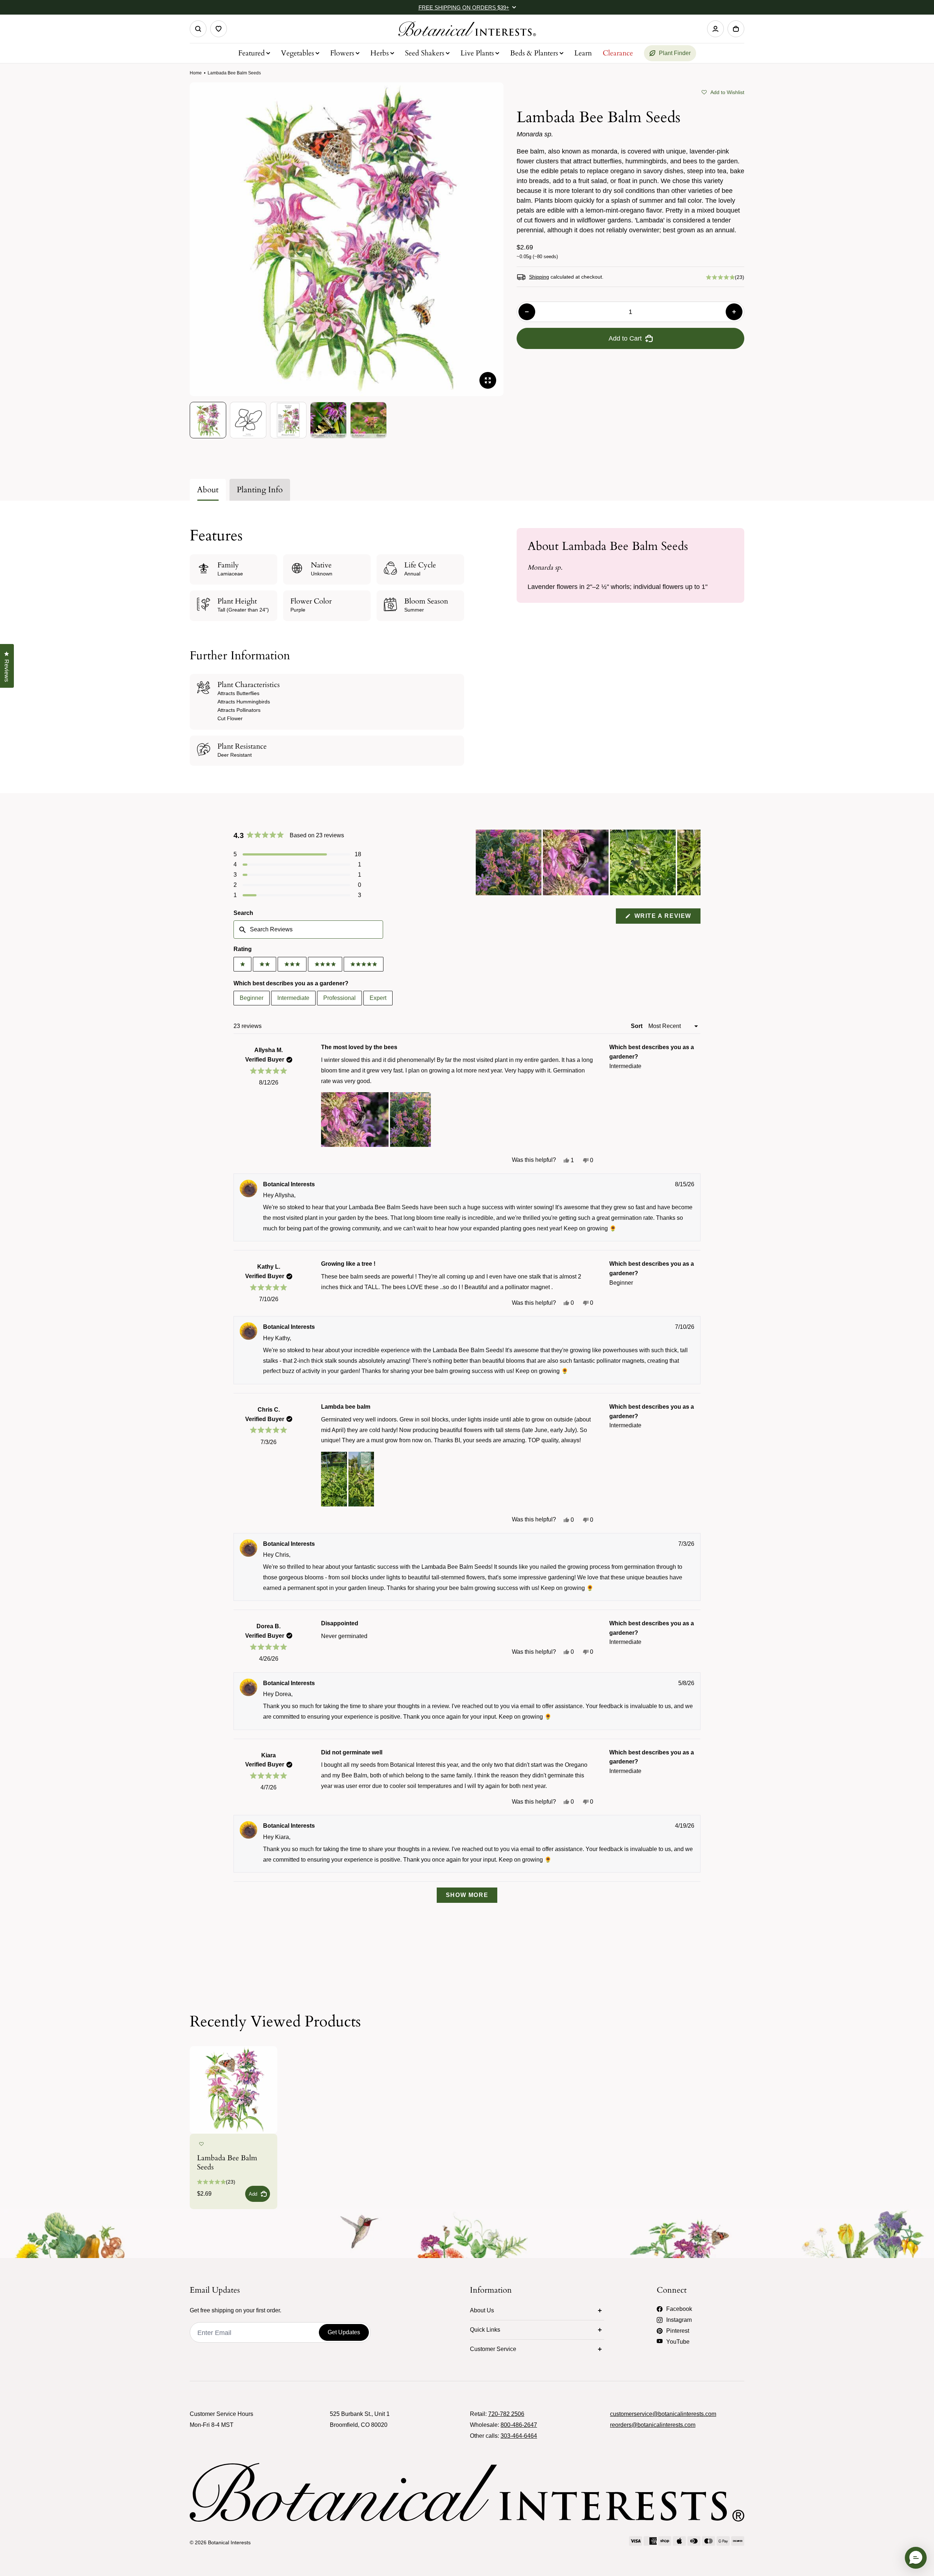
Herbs (380, 53)
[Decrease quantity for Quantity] (527, 312)
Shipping (539, 277)
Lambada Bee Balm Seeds (227, 2162)
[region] (588, 862)
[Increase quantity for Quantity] (734, 312)
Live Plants (477, 53)
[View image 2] (248, 420)
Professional (339, 998)
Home (196, 73)
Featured (252, 53)
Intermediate (293, 998)
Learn (583, 53)
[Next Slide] (695, 862)
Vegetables (298, 53)
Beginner (252, 998)
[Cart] (736, 29)
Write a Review (666, 918)
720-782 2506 (506, 2414)
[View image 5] (368, 420)
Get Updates (344, 2332)
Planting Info (260, 490)
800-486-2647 (519, 2425)
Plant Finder (675, 53)
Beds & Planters (534, 53)
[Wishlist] (219, 29)
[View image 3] (288, 420)
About (208, 490)
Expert (378, 998)
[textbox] (308, 930)
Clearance (618, 53)
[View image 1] (208, 420)
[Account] (715, 29)
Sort (637, 1026)
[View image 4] (328, 420)
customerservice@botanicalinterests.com (663, 2414)
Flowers (342, 53)
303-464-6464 (519, 2436)
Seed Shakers (425, 53)
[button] (723, 92)
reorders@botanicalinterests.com (653, 2425)
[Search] (198, 29)
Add (253, 2194)
